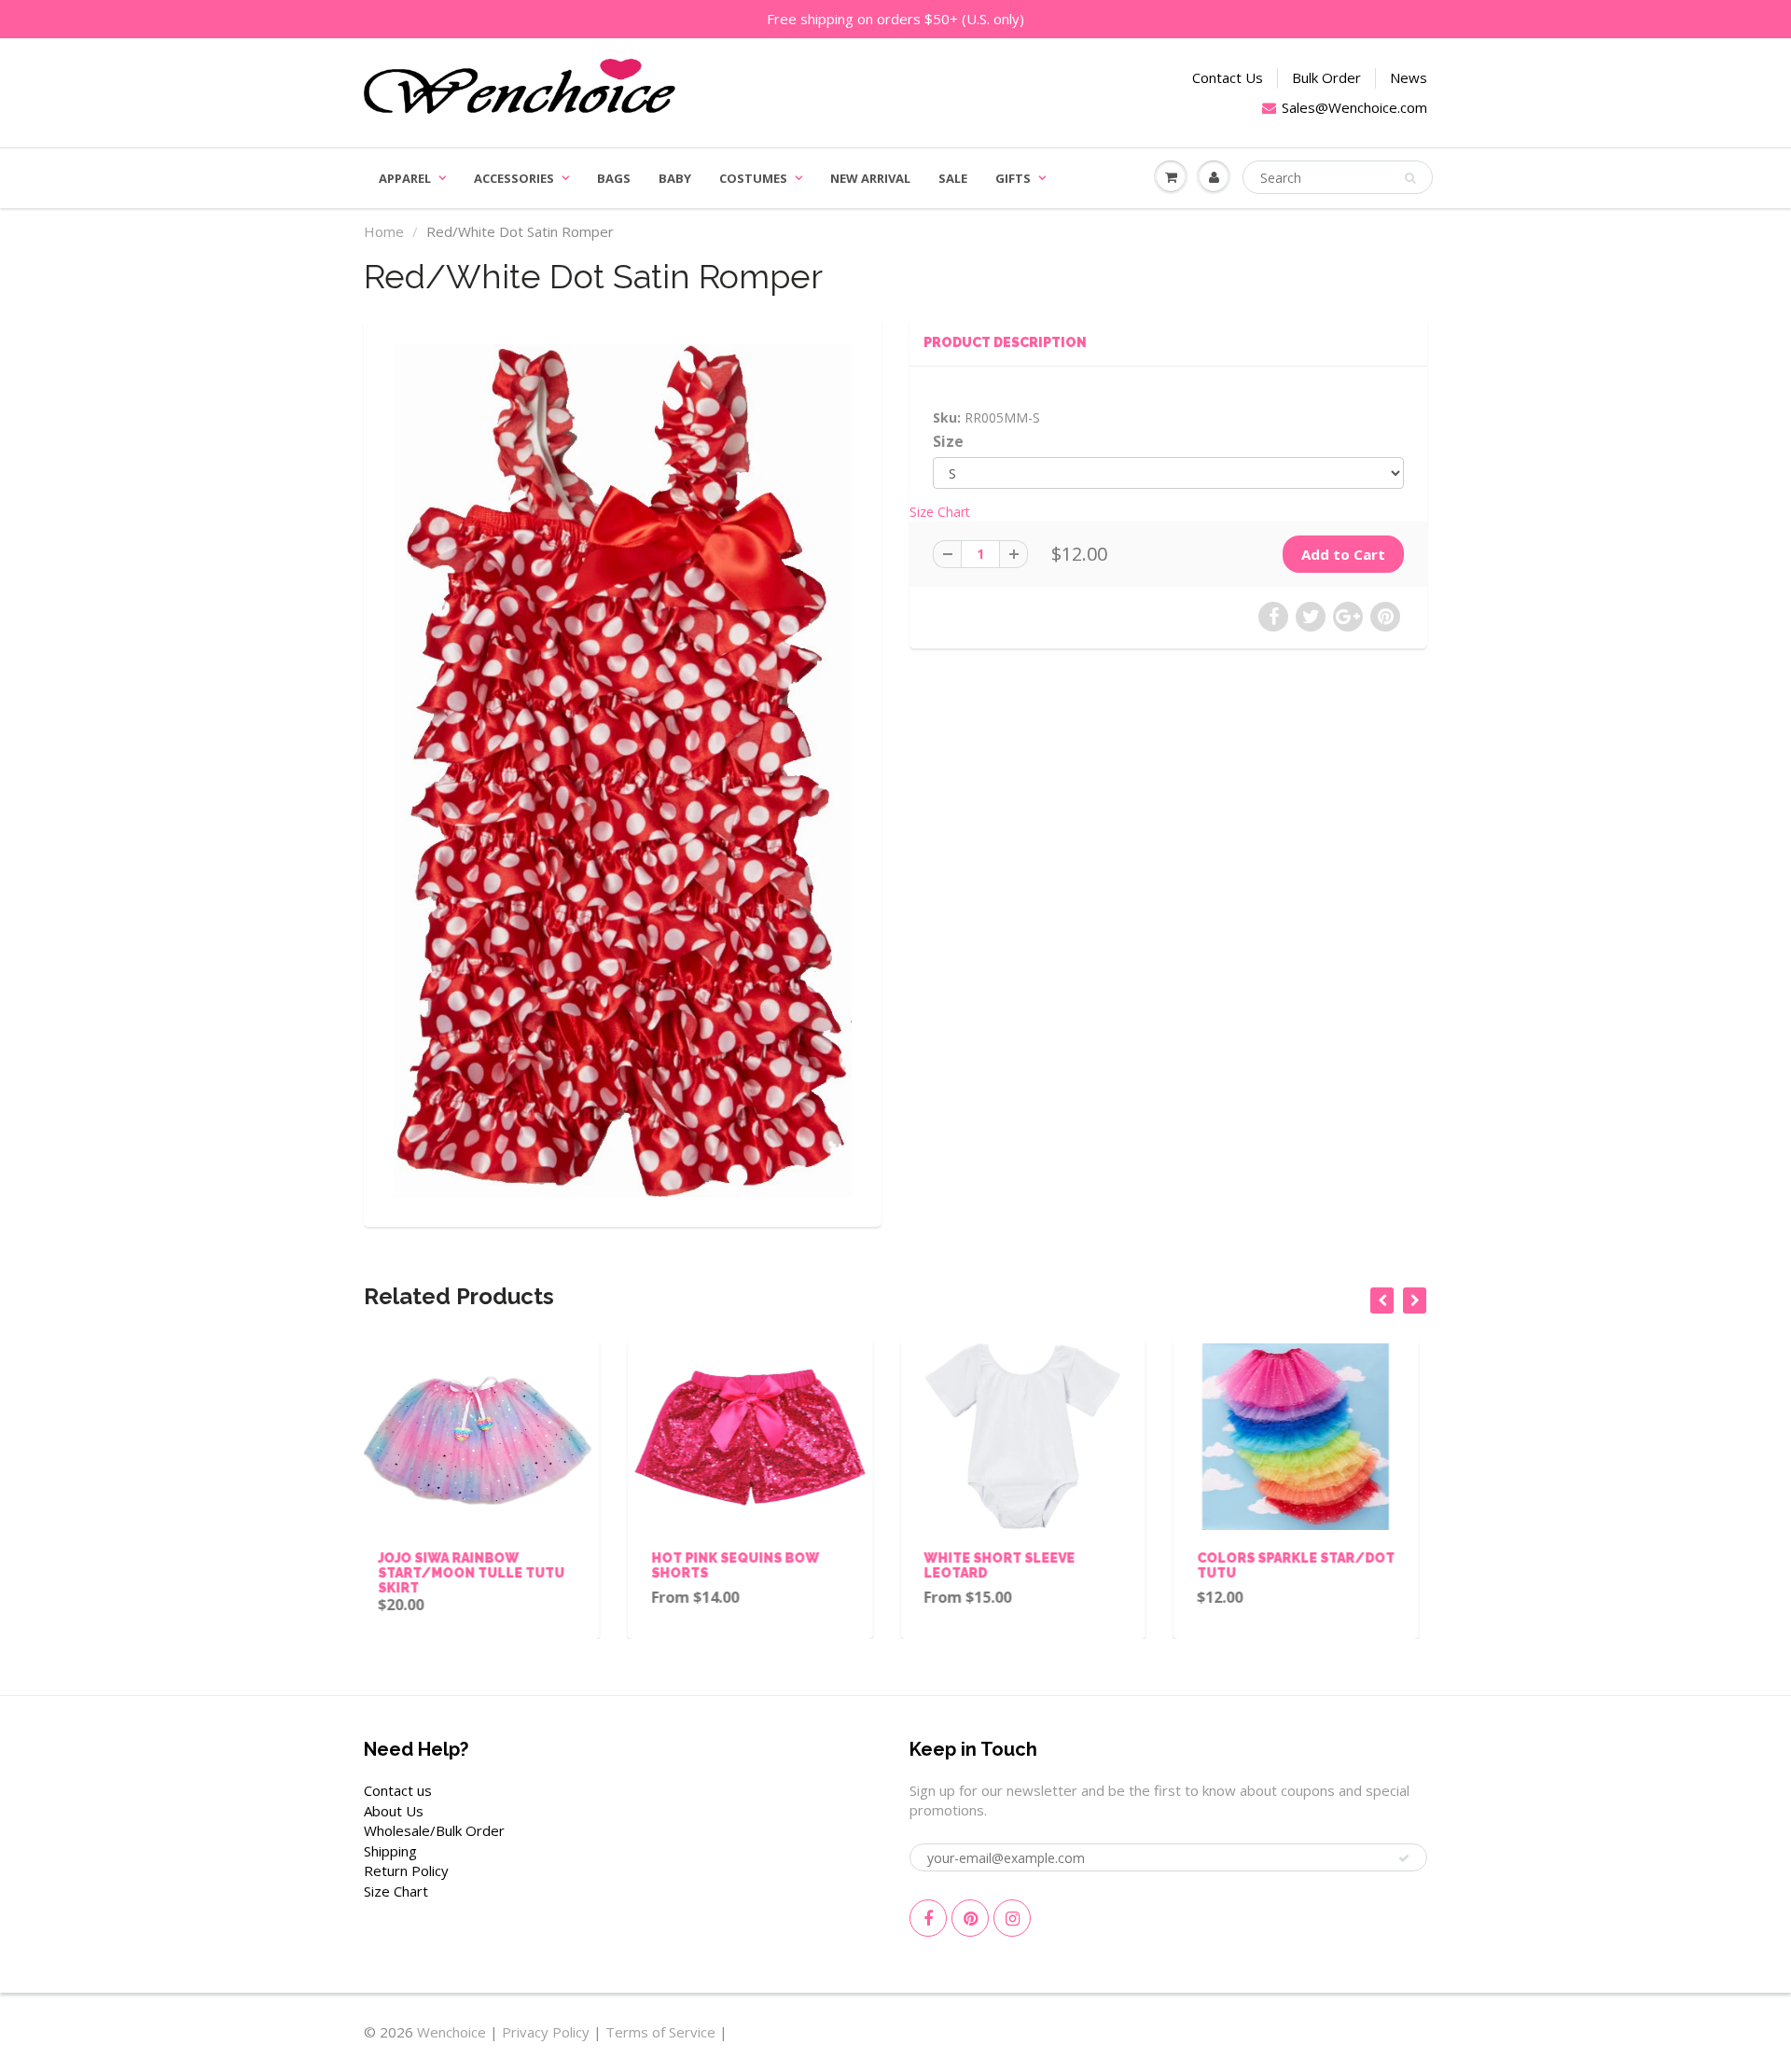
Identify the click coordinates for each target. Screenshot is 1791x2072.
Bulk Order (1326, 77)
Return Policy (406, 1870)
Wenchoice (451, 2032)
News (1409, 77)
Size (948, 442)
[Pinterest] (970, 1918)
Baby (675, 178)
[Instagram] (1012, 1918)
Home (384, 231)
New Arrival (870, 178)
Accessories (514, 178)
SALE (953, 178)
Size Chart (940, 512)
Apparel (405, 178)
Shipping (390, 1851)
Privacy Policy (546, 2032)
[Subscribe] (1404, 1858)
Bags (614, 178)
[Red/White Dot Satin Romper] (623, 771)
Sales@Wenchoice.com (1354, 107)
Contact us (398, 1790)
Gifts (1013, 178)
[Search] (1410, 178)
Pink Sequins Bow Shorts (1303, 1558)
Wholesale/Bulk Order (434, 1830)
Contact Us (1228, 77)
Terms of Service (660, 2032)
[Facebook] (928, 1918)
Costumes (753, 178)
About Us (394, 1811)
